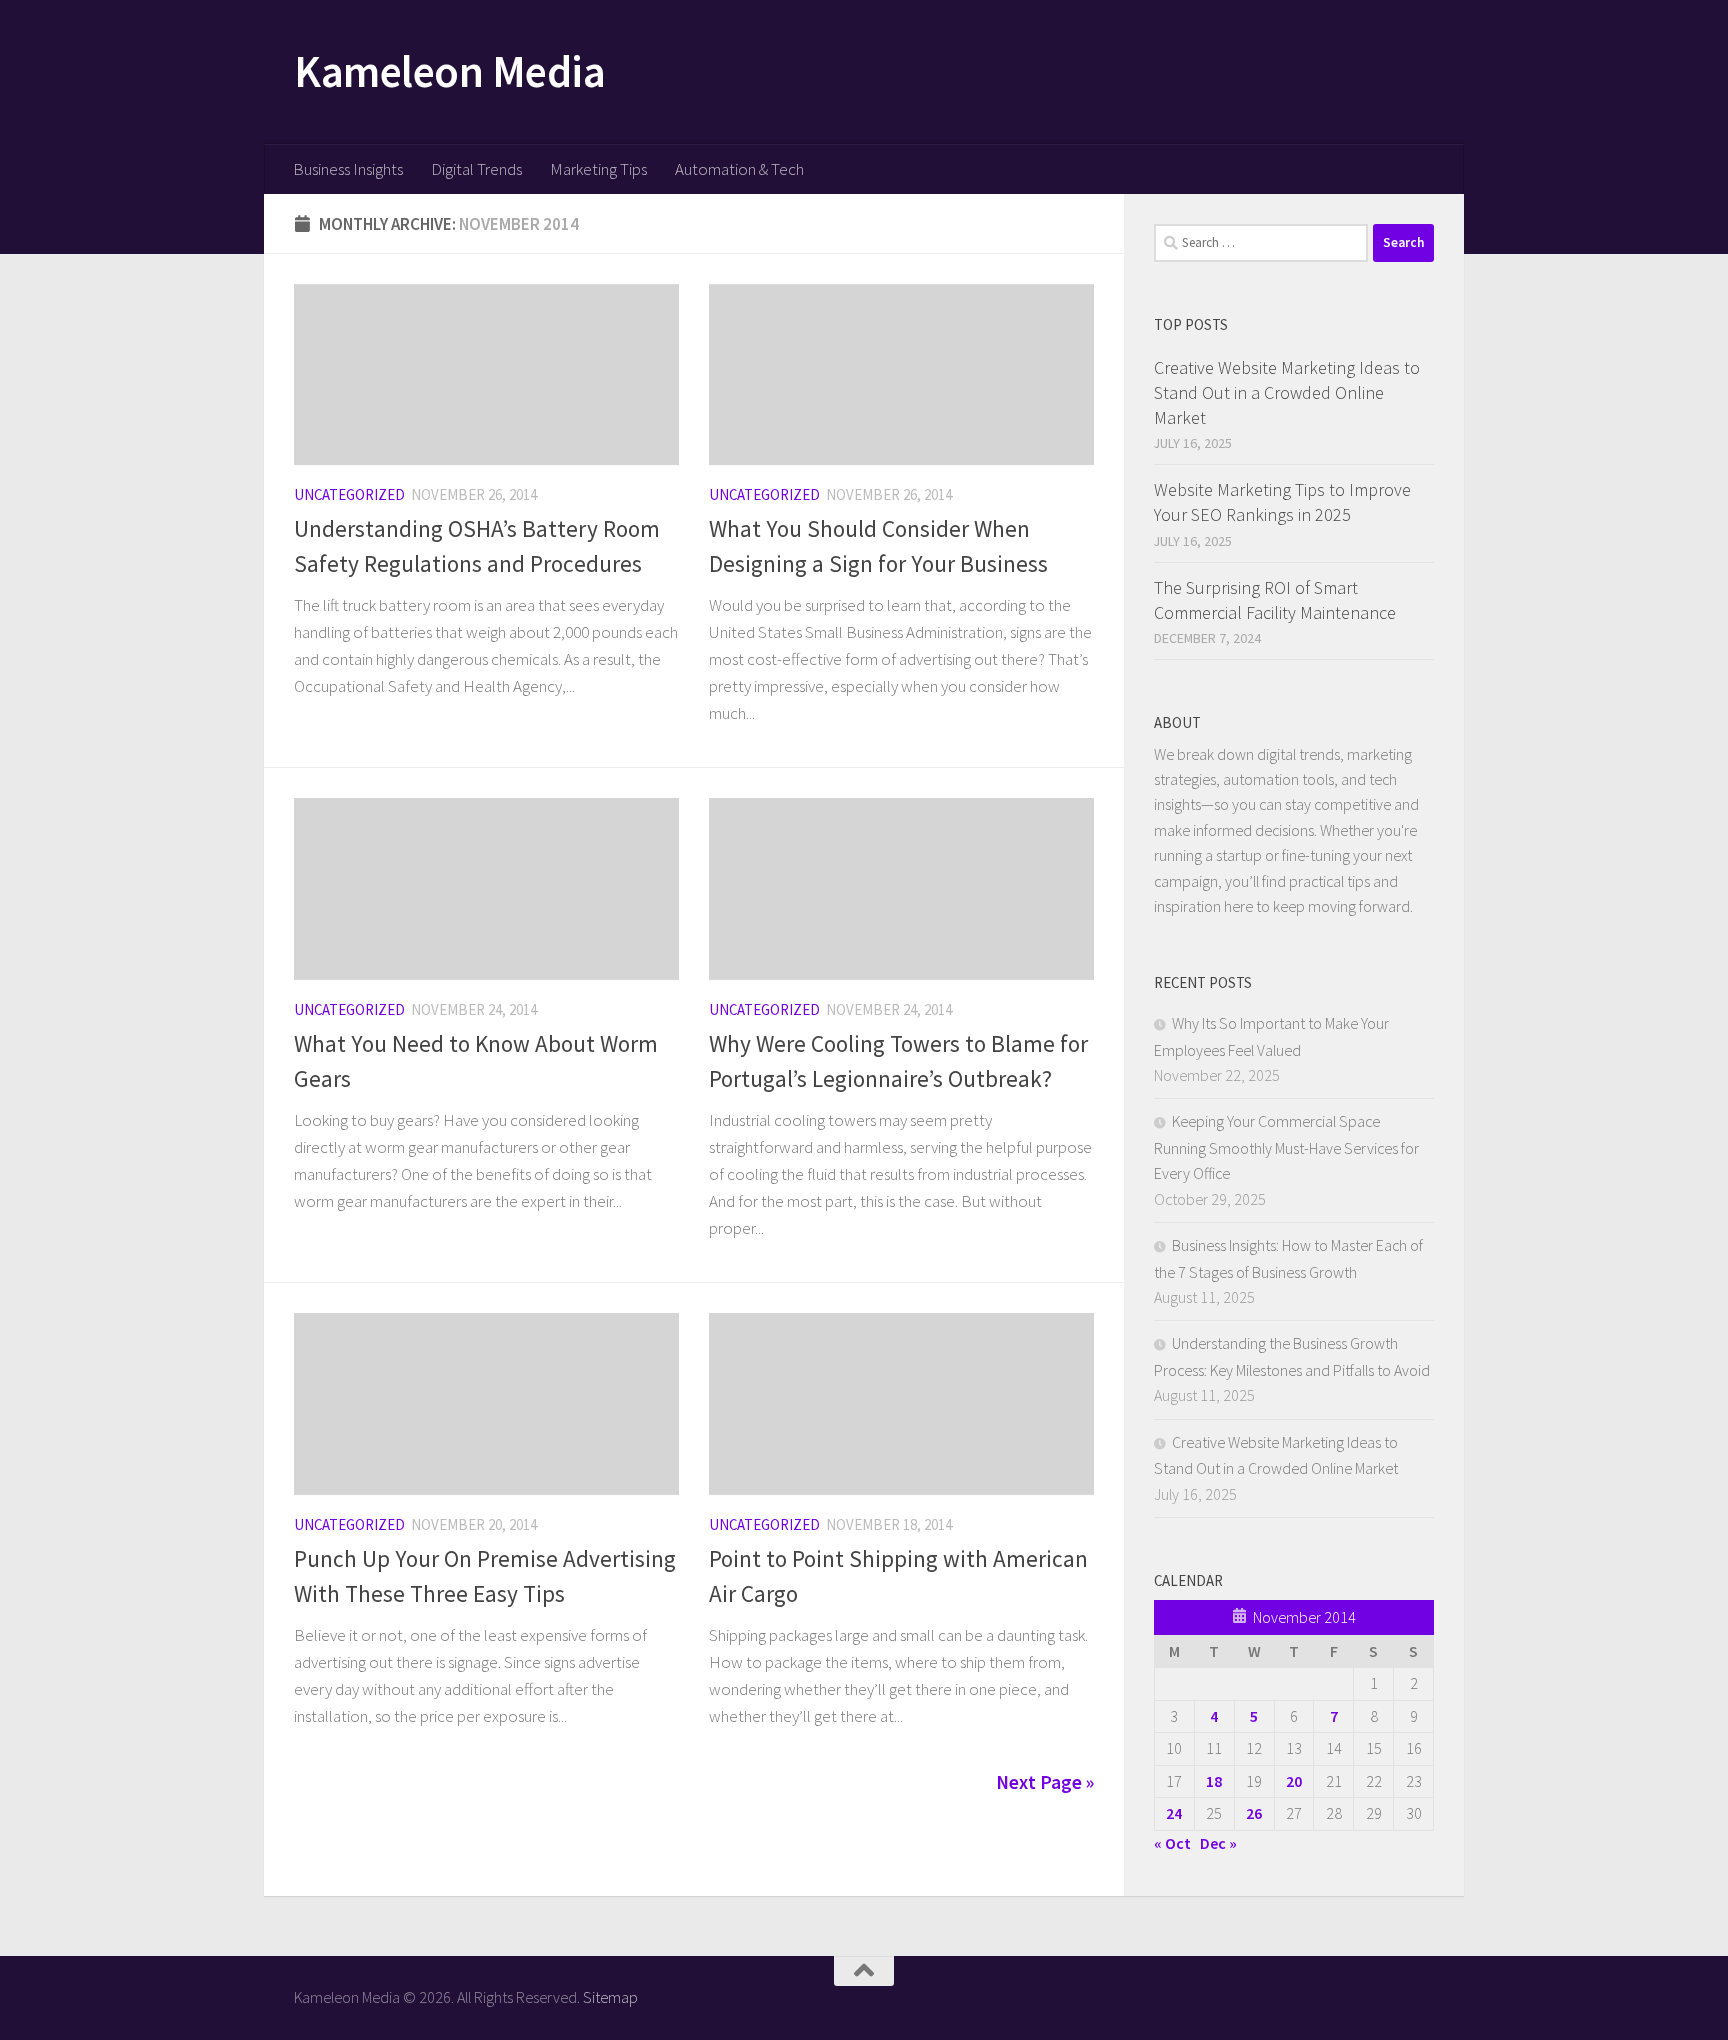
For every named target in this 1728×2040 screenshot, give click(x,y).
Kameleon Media (449, 71)
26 (1254, 1813)
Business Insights (348, 169)
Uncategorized (349, 494)
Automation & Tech (739, 169)
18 (1214, 1781)
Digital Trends (476, 169)
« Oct (1172, 1843)
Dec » (1218, 1843)
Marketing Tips (598, 169)
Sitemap (610, 1997)
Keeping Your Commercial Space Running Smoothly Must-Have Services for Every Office (1286, 1147)
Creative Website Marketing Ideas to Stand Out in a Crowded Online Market (1287, 392)
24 (1174, 1813)
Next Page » (1045, 1782)
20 (1294, 1781)
